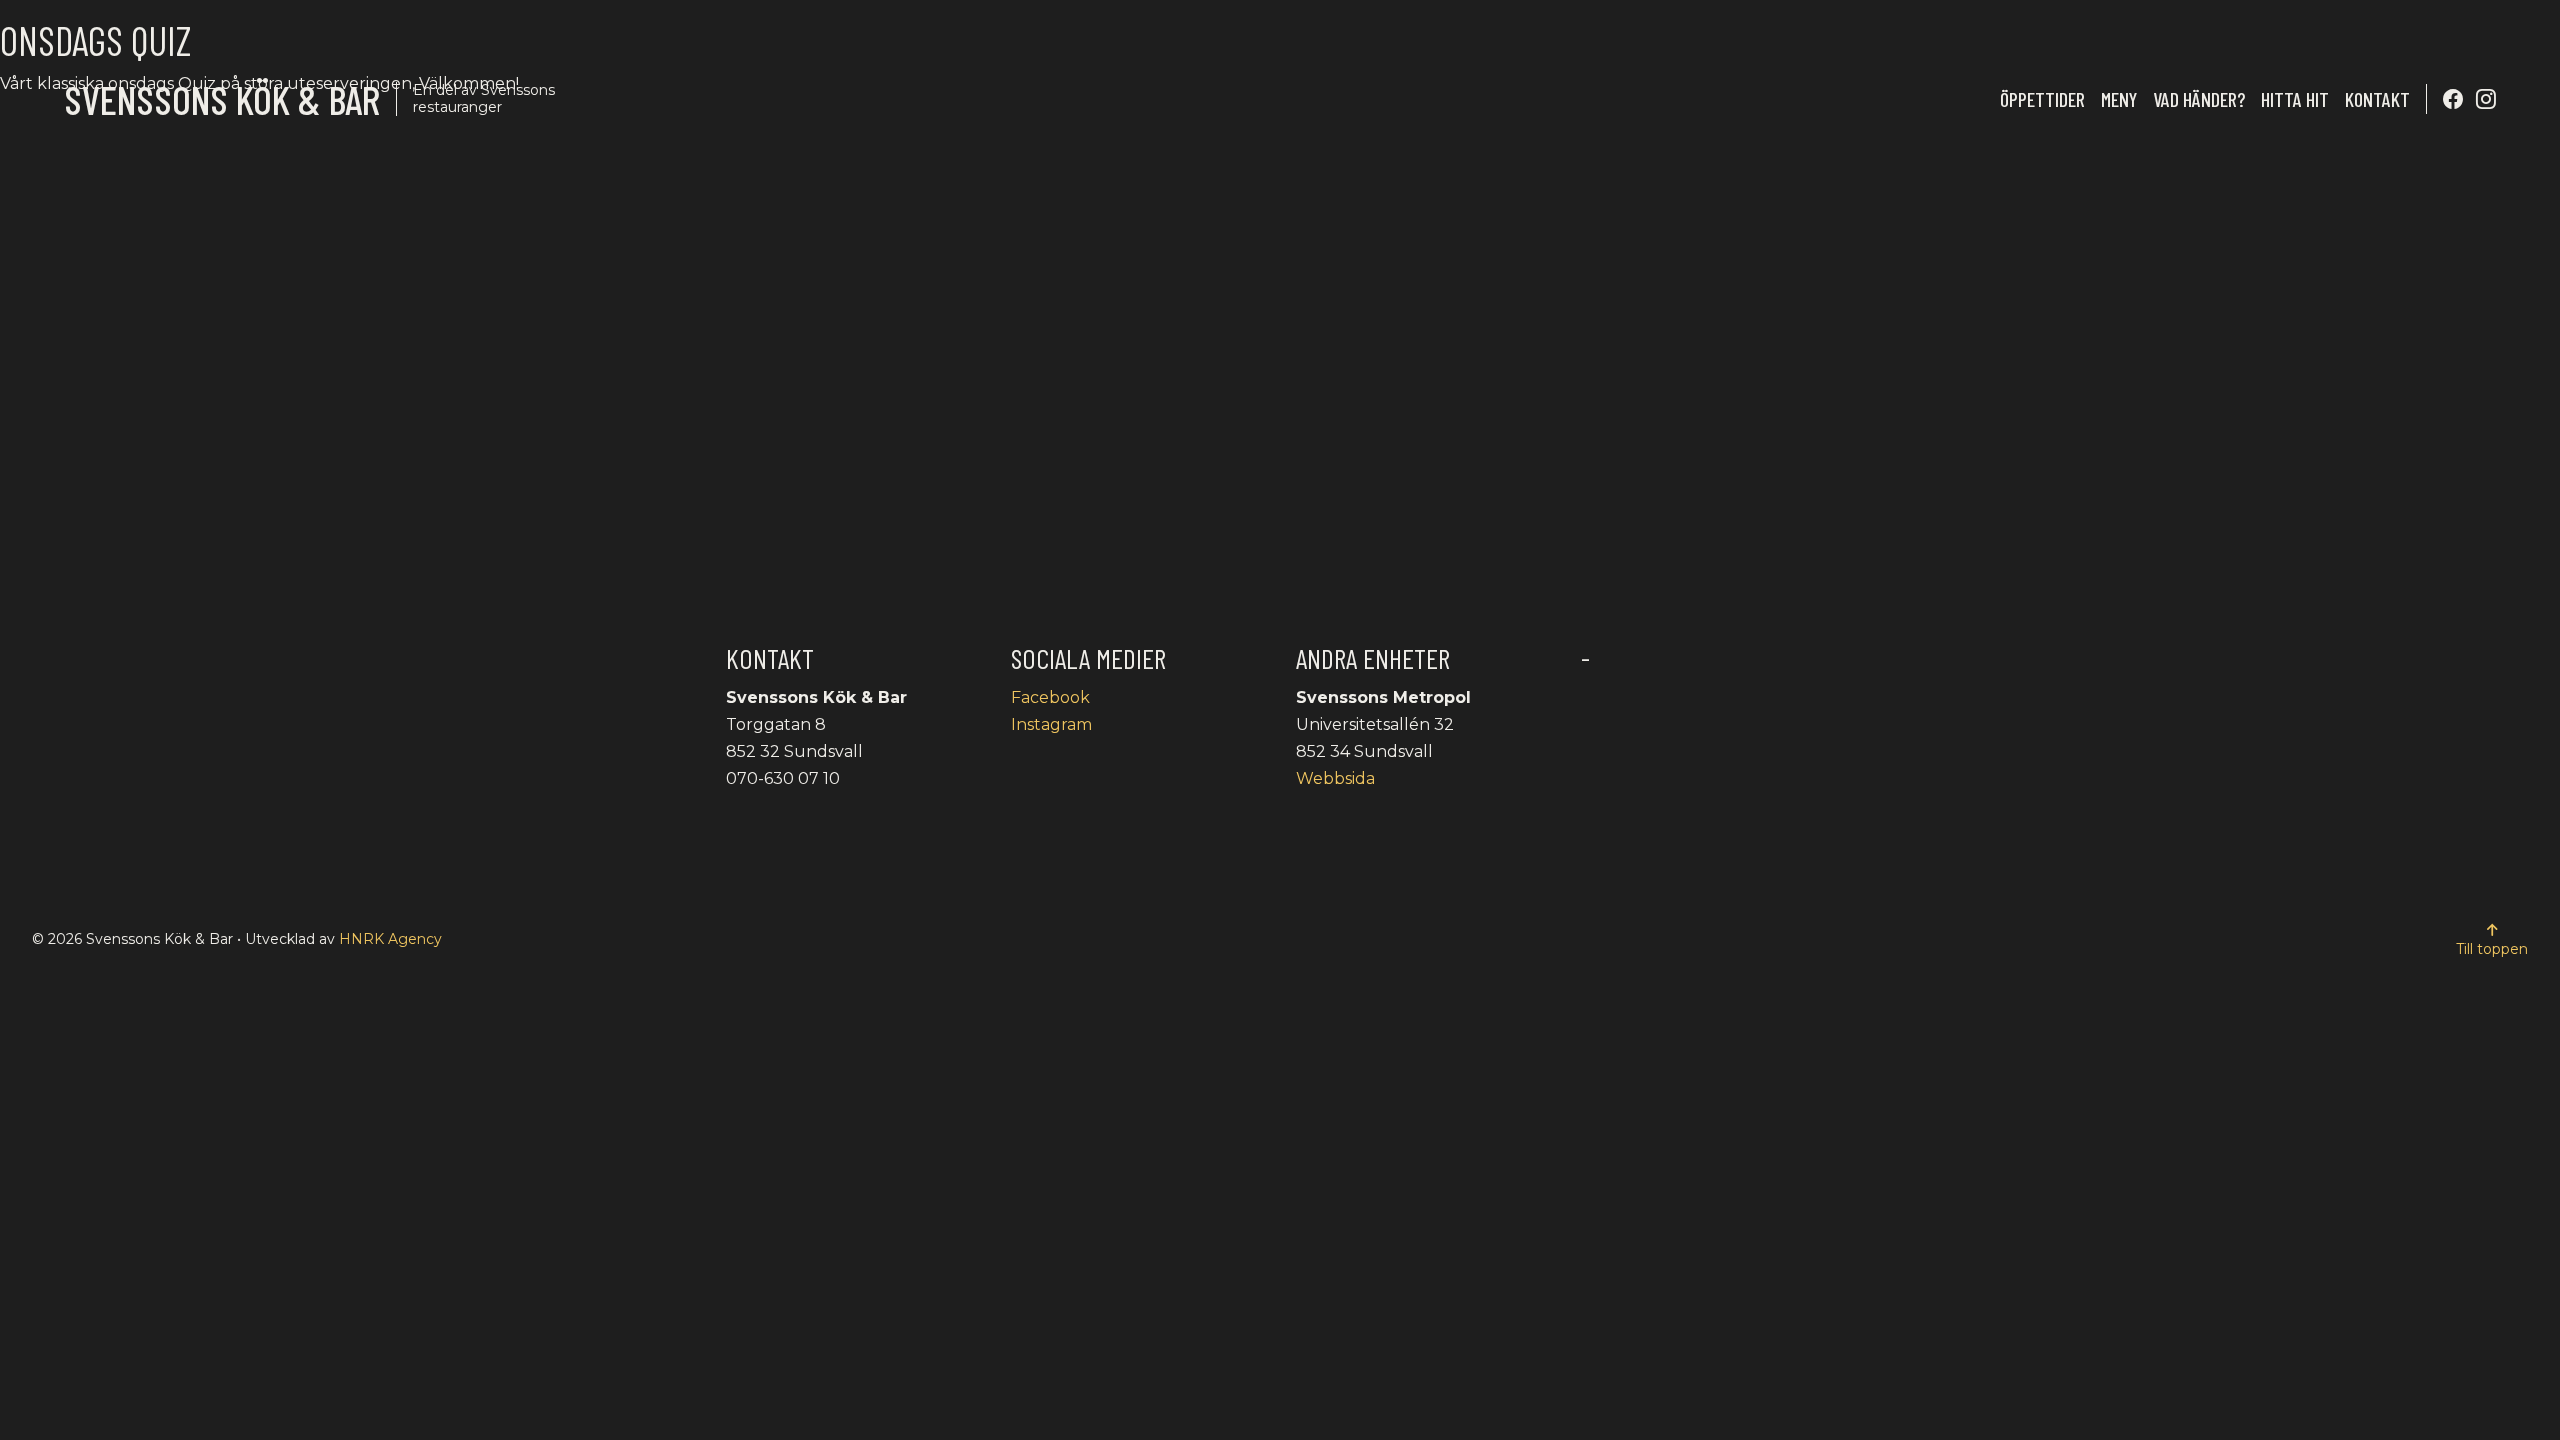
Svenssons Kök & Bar (222, 99)
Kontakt (2377, 99)
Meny (2119, 99)
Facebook (1050, 697)
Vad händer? (2199, 99)
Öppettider (2042, 99)
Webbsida (1335, 778)
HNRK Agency (390, 939)
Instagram (1051, 724)
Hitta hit (2295, 99)
